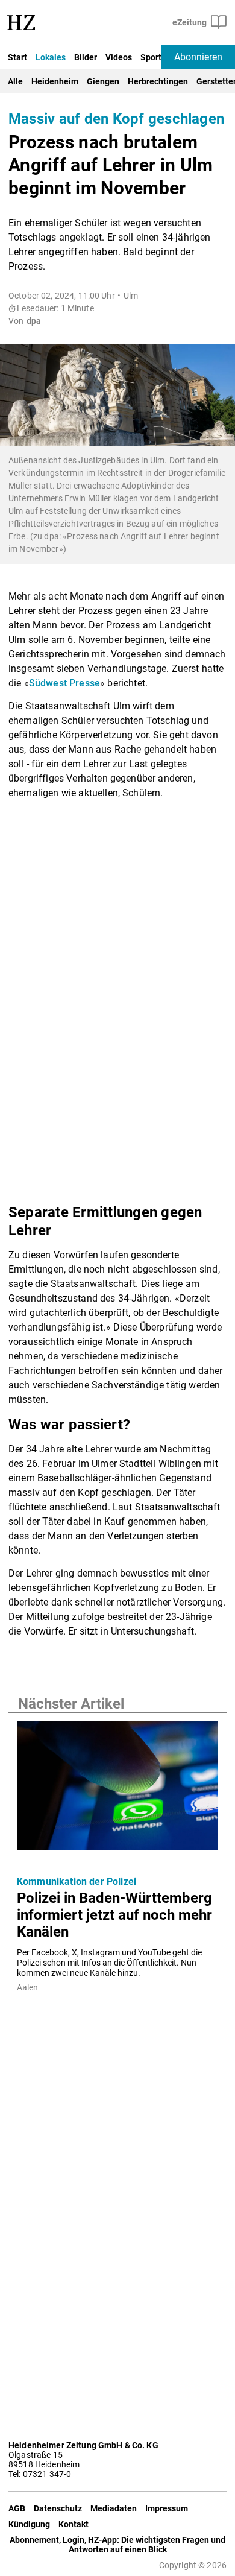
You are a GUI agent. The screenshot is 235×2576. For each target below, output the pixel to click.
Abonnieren (198, 57)
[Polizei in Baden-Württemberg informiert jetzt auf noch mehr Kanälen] (117, 1790)
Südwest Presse (64, 683)
